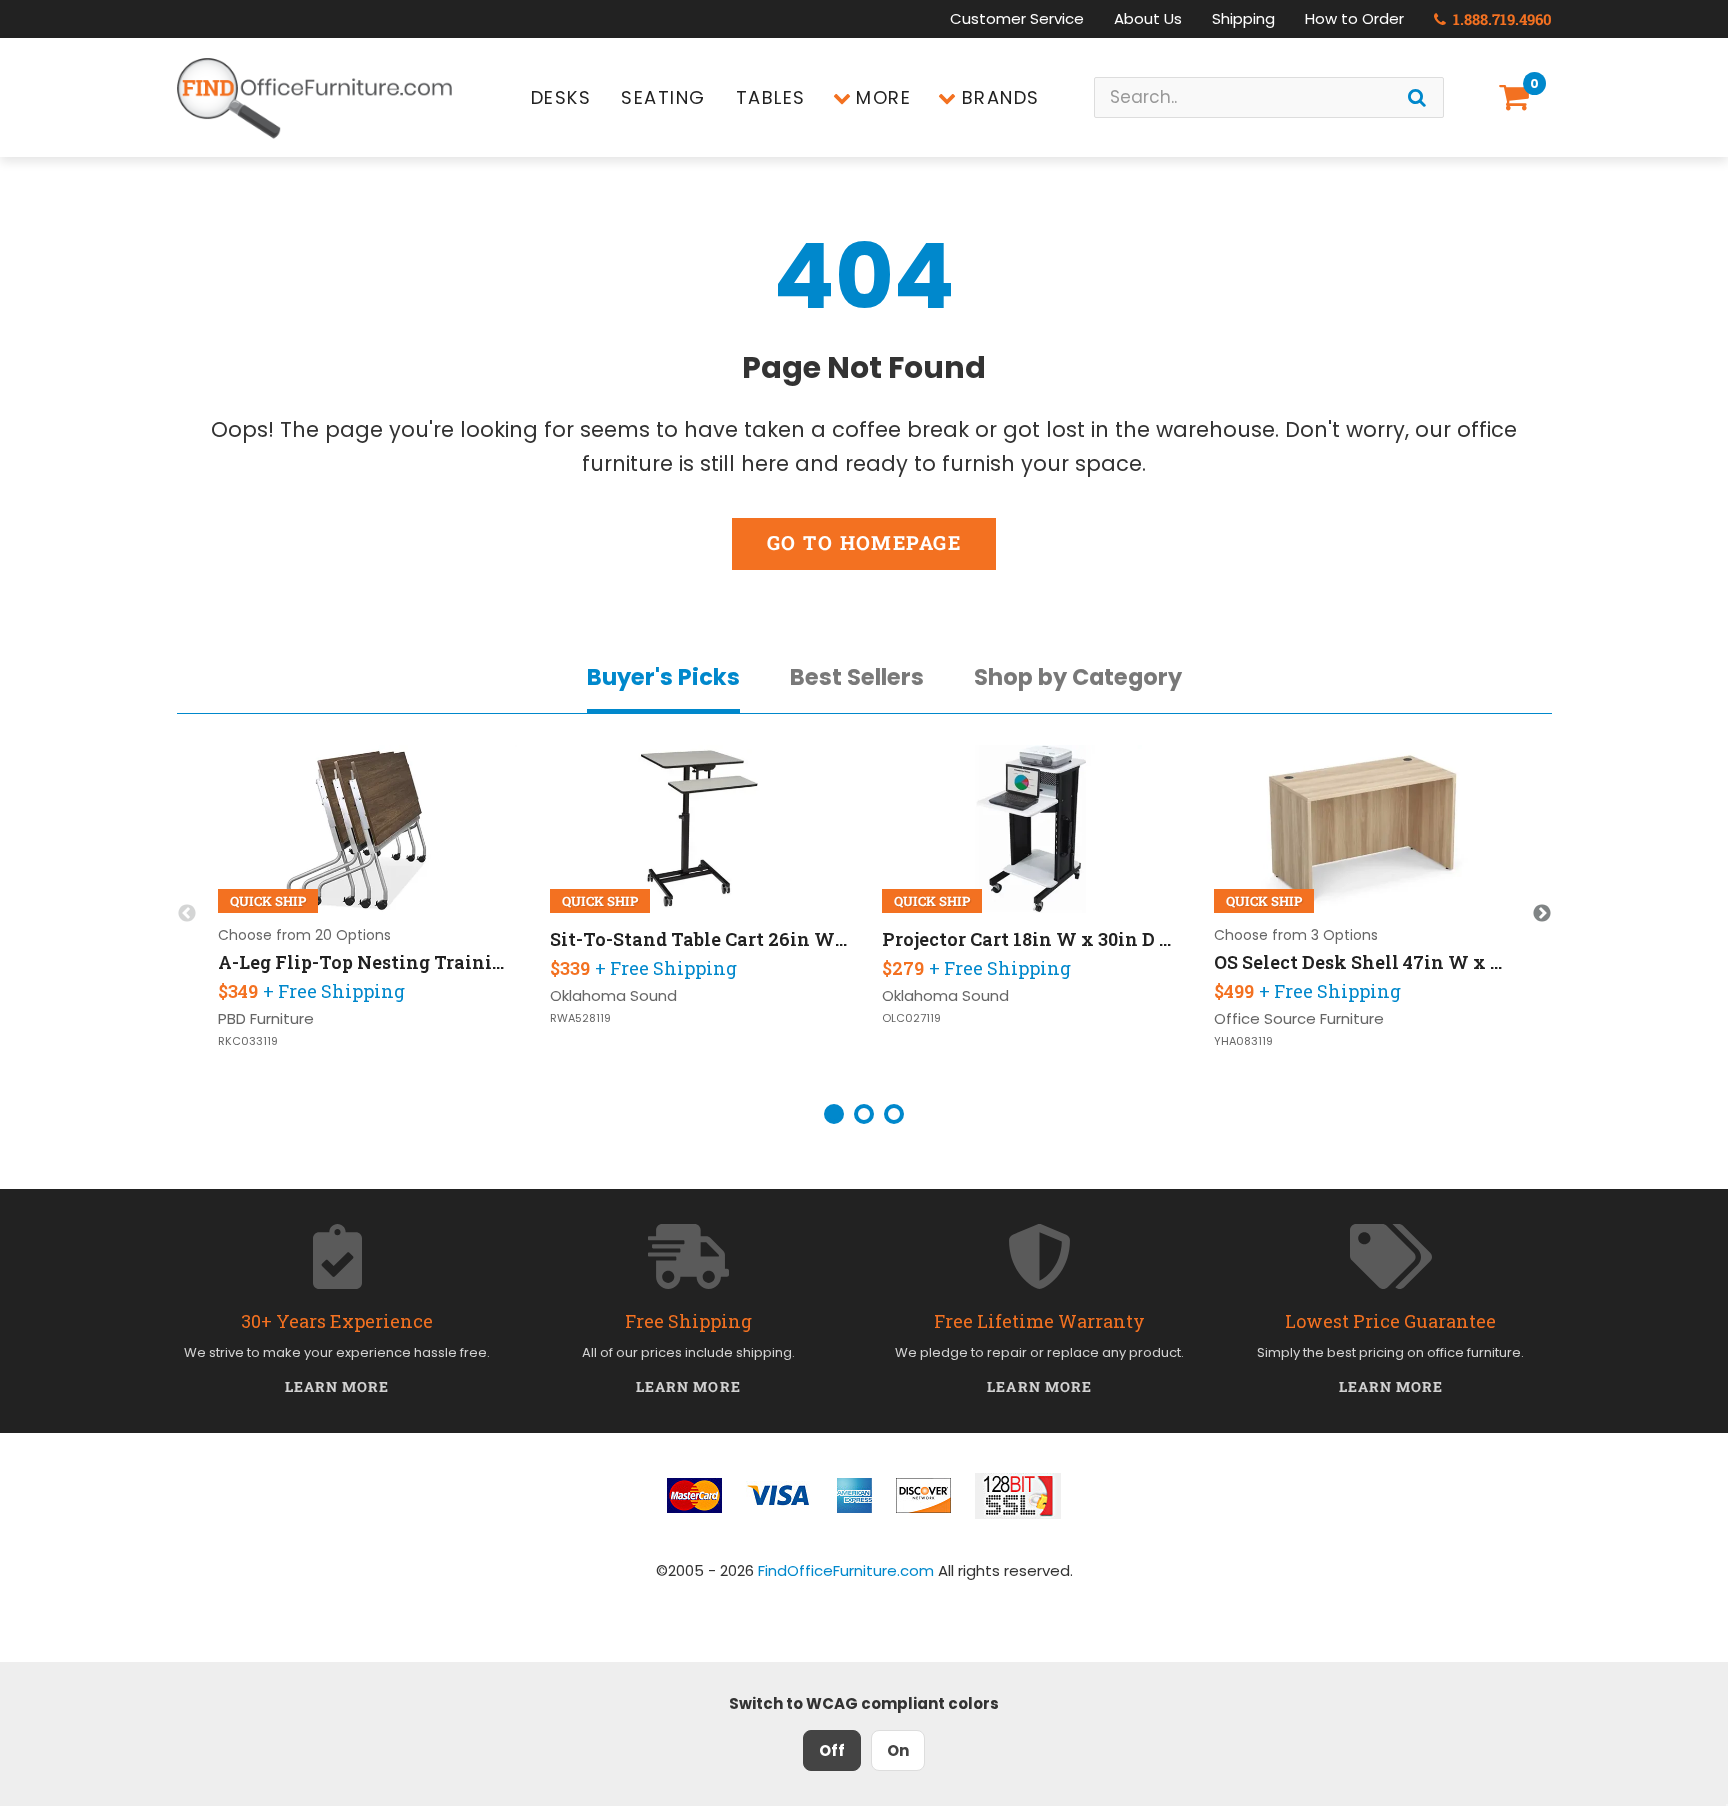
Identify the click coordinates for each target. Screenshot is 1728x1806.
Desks (561, 97)
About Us (1148, 18)
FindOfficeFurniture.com (846, 1570)
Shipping (1243, 18)
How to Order (1354, 18)
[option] (368, 914)
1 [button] (834, 1114)
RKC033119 (248, 1041)
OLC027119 (911, 1018)
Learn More (337, 1386)
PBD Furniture (266, 1018)
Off (832, 1750)
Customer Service (1017, 18)
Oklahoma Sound (613, 995)
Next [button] (1542, 914)
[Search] (1417, 97)
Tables (771, 97)
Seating (663, 97)
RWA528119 (580, 1018)
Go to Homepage (864, 542)
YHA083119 (1243, 1041)
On (898, 1750)
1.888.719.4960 (1500, 19)
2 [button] (864, 1114)
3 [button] (894, 1114)
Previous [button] (187, 914)
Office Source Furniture (1299, 1018)
